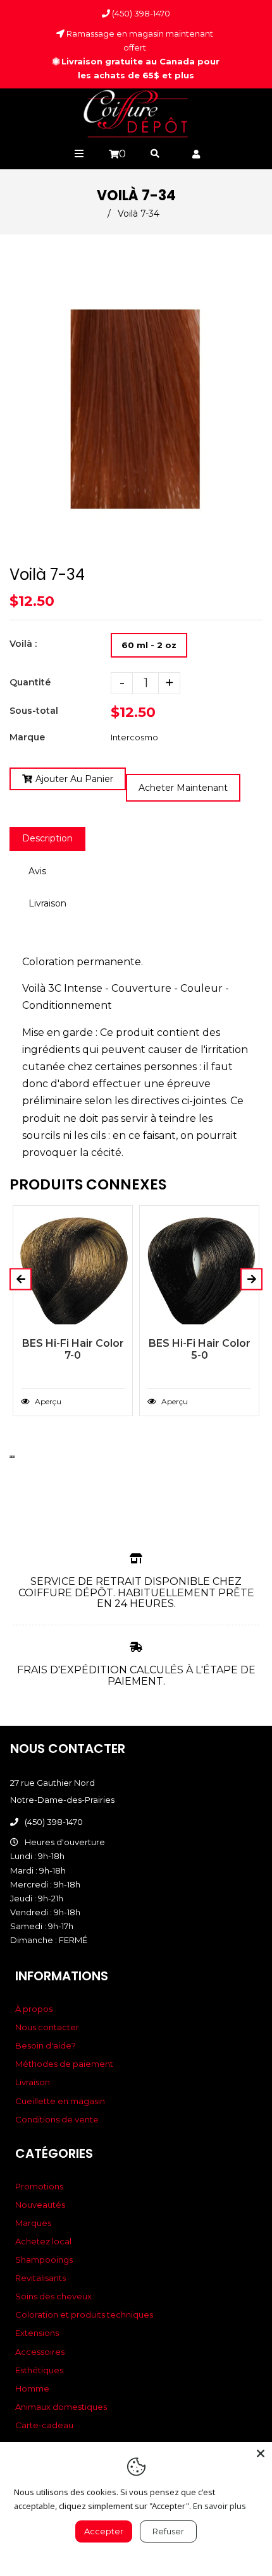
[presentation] (11, 1457)
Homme (32, 2388)
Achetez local (43, 2241)
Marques (33, 2223)
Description (47, 838)
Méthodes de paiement (64, 2064)
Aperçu (47, 1401)
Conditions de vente (57, 2119)
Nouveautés (40, 2205)
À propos (34, 2009)
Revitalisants (40, 2278)
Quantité (30, 682)
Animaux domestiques (61, 2407)
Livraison (47, 903)
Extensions (37, 2333)
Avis (37, 871)
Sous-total (34, 711)
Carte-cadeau (44, 2425)
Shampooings (44, 2260)
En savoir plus (219, 2506)
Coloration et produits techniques (84, 2314)
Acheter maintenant (183, 788)
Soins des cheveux (53, 2296)
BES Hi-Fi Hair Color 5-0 (200, 1349)
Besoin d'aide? (46, 2045)
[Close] (261, 2453)
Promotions (39, 2186)
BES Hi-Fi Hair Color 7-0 (73, 1349)
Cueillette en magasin (60, 2101)
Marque (27, 737)
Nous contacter (47, 2027)
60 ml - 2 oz (149, 645)
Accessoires (40, 2352)
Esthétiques (39, 2370)
